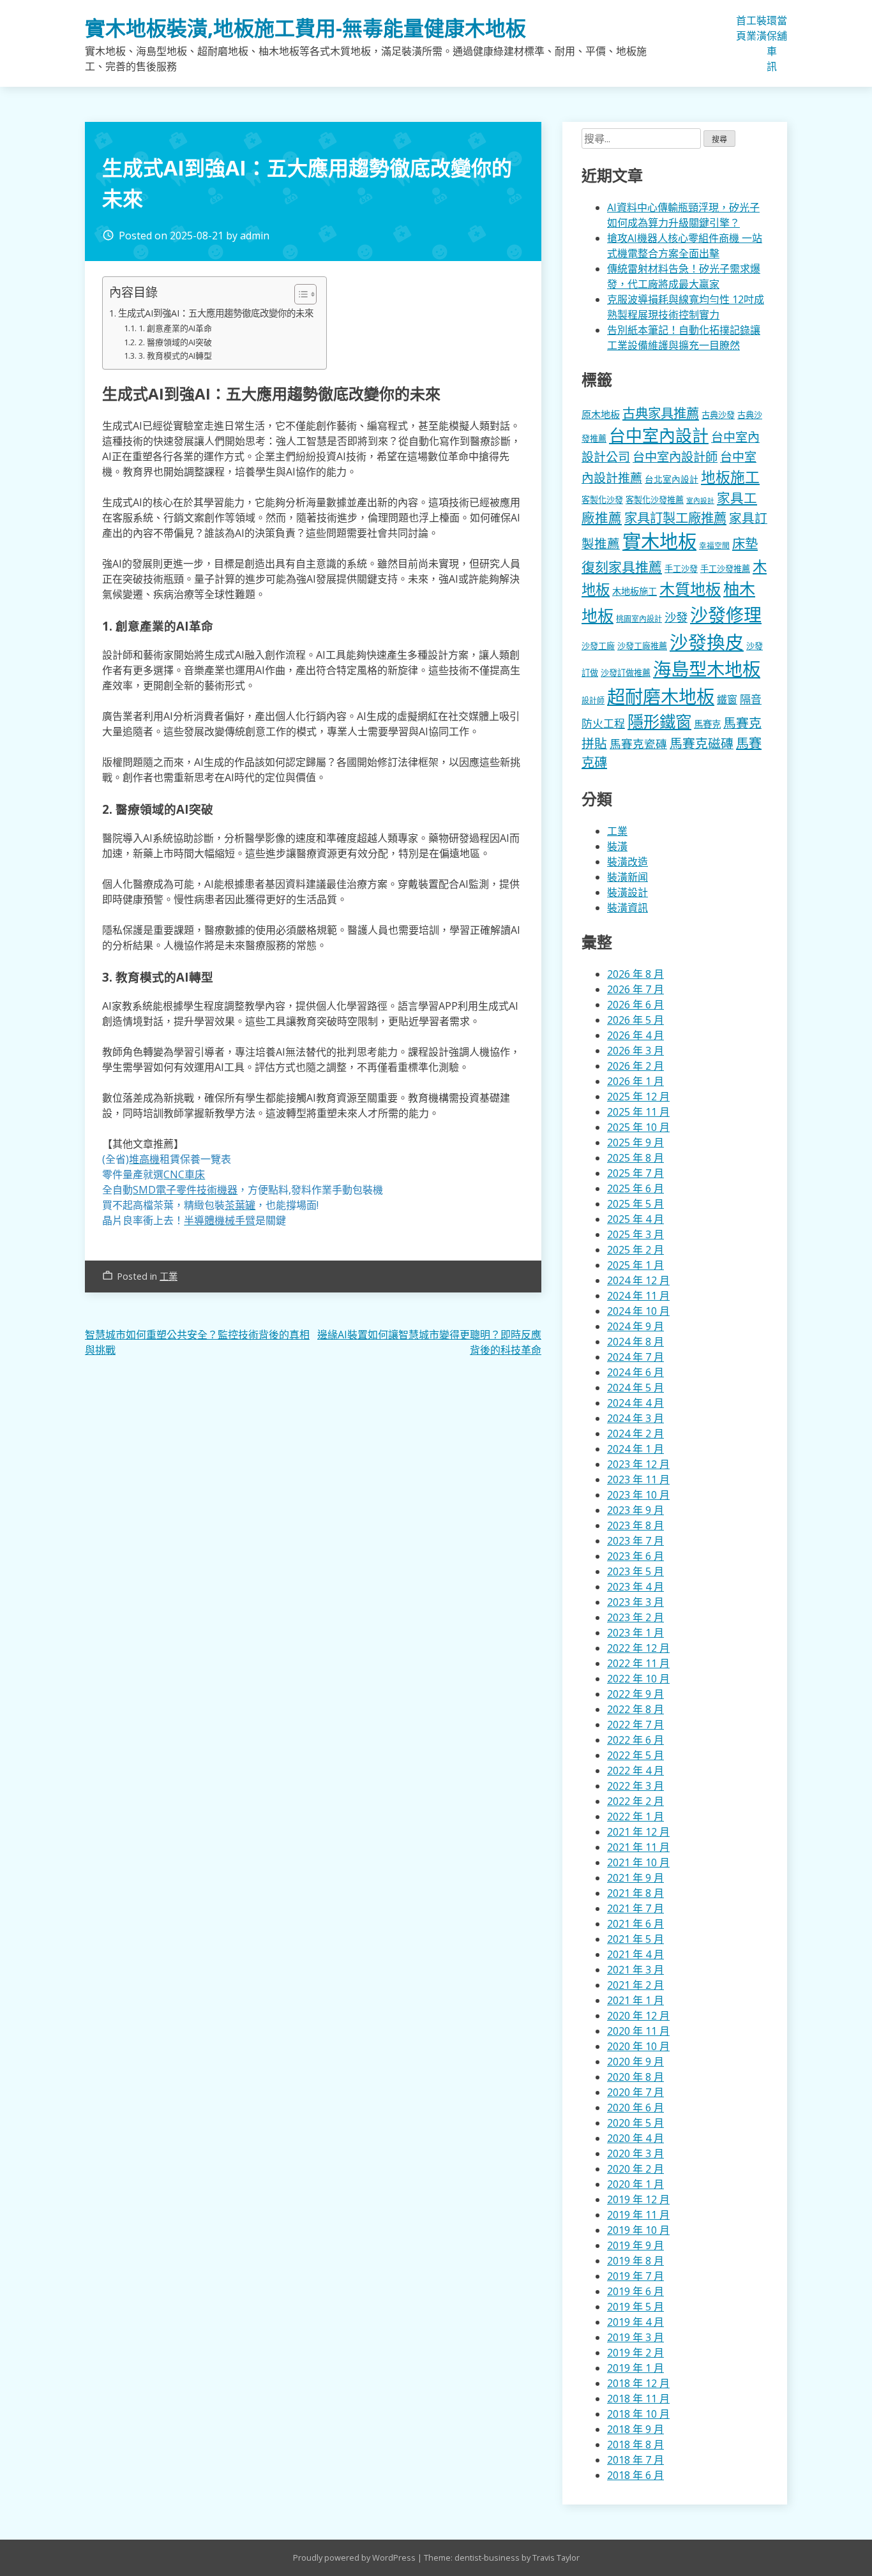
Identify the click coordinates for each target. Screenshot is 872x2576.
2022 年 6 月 (635, 1740)
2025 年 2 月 (635, 1250)
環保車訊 (772, 43)
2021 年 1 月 (635, 2000)
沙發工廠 (598, 646)
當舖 (782, 28)
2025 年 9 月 (635, 1142)
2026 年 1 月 (635, 1081)
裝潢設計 (628, 892)
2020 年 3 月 (635, 2153)
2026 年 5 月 (635, 1020)
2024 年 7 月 (635, 1357)
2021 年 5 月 (635, 1939)
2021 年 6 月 (635, 1924)
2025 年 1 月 (635, 1265)
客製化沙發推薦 (655, 500)
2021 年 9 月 (635, 1878)
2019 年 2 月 (635, 2353)
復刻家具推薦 (622, 567)
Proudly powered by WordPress (355, 2557)
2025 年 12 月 (638, 1097)
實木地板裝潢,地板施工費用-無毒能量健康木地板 (305, 28)
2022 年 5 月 (635, 1755)
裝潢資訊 (628, 908)
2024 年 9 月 (635, 1326)
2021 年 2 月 (635, 1985)
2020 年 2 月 (635, 2169)
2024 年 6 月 (635, 1372)
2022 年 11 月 (638, 1663)
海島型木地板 (707, 669)
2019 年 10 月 (638, 2230)
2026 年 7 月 (635, 989)
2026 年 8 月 (635, 974)
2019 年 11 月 (638, 2215)
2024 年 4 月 (635, 1403)
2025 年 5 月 (635, 1204)
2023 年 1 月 (635, 1633)
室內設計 (700, 500)
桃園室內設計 (639, 619)
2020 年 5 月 (635, 2123)
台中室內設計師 (675, 457)
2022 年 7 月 (635, 1725)
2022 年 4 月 (635, 1771)
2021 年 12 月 (638, 1832)
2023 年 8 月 (635, 1525)
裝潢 (762, 28)
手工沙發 (681, 569)
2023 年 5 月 (635, 1571)
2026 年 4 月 (635, 1035)
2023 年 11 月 (638, 1479)
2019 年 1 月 (635, 2368)
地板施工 (730, 477)
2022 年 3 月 (635, 1786)
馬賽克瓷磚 (638, 744)
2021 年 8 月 (635, 1893)
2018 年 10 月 (638, 2414)
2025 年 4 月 (635, 1219)
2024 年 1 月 (635, 1449)
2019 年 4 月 (635, 2322)
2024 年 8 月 (635, 1342)
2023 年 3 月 (635, 1602)
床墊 (745, 543)
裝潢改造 (628, 862)
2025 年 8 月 (635, 1158)
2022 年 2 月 (635, 1801)
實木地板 (659, 541)
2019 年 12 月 (638, 2199)
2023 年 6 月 (635, 1556)
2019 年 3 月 (635, 2337)
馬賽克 (707, 724)
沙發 (676, 617)
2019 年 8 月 (635, 2261)
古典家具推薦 (661, 413)
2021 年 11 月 (638, 1847)
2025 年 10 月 (638, 1127)
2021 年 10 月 (638, 1862)
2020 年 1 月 (635, 2184)
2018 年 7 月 (635, 2460)
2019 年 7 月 (635, 2276)
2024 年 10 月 (638, 1311)
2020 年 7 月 (635, 2092)
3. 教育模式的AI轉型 (175, 356)
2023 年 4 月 (635, 1587)
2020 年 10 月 (638, 2046)
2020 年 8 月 (635, 2077)
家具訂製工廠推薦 (675, 518)
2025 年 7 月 (635, 1173)
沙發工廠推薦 (642, 646)
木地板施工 (635, 591)
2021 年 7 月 (635, 1908)
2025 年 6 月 (635, 1188)
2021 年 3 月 (635, 1970)
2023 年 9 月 (635, 1510)
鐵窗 (727, 700)
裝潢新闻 (628, 877)
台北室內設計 (672, 479)
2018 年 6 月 (635, 2475)
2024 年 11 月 (638, 1296)
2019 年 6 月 (635, 2291)
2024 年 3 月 (635, 1418)
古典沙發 (718, 415)
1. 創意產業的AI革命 (175, 328)
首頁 (741, 28)
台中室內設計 (659, 435)
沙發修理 (726, 615)
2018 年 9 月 (635, 2429)
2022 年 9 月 (635, 1694)
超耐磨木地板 (661, 696)
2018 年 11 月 (638, 2399)
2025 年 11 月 (638, 1112)
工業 (751, 28)
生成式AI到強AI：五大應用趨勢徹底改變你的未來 (216, 313)
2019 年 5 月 (635, 2307)
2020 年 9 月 (635, 2062)
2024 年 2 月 (635, 1434)
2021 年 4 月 (635, 1954)
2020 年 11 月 (638, 2031)
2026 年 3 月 (635, 1051)
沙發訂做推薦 (626, 673)
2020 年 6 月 (635, 2108)
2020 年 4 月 (635, 2138)
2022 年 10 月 (638, 1679)
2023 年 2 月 (635, 1617)
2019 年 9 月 (635, 2245)
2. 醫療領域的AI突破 (175, 342)
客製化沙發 (602, 500)
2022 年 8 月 (635, 1709)
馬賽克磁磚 (702, 743)
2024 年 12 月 (638, 1280)
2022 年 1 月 (635, 1816)
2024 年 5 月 (635, 1388)
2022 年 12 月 (638, 1648)
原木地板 (601, 414)
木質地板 (690, 589)
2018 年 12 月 (638, 2383)
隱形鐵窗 (659, 721)
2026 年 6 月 (635, 1005)
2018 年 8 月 (635, 2445)
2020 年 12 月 (638, 2016)
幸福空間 (714, 545)
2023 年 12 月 (638, 1464)
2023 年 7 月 (635, 1541)
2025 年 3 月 (635, 1234)
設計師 (593, 700)
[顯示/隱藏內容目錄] (299, 294)
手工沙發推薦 (725, 569)
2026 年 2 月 (635, 1066)
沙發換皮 (707, 642)
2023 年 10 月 (638, 1495)
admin (255, 236)
